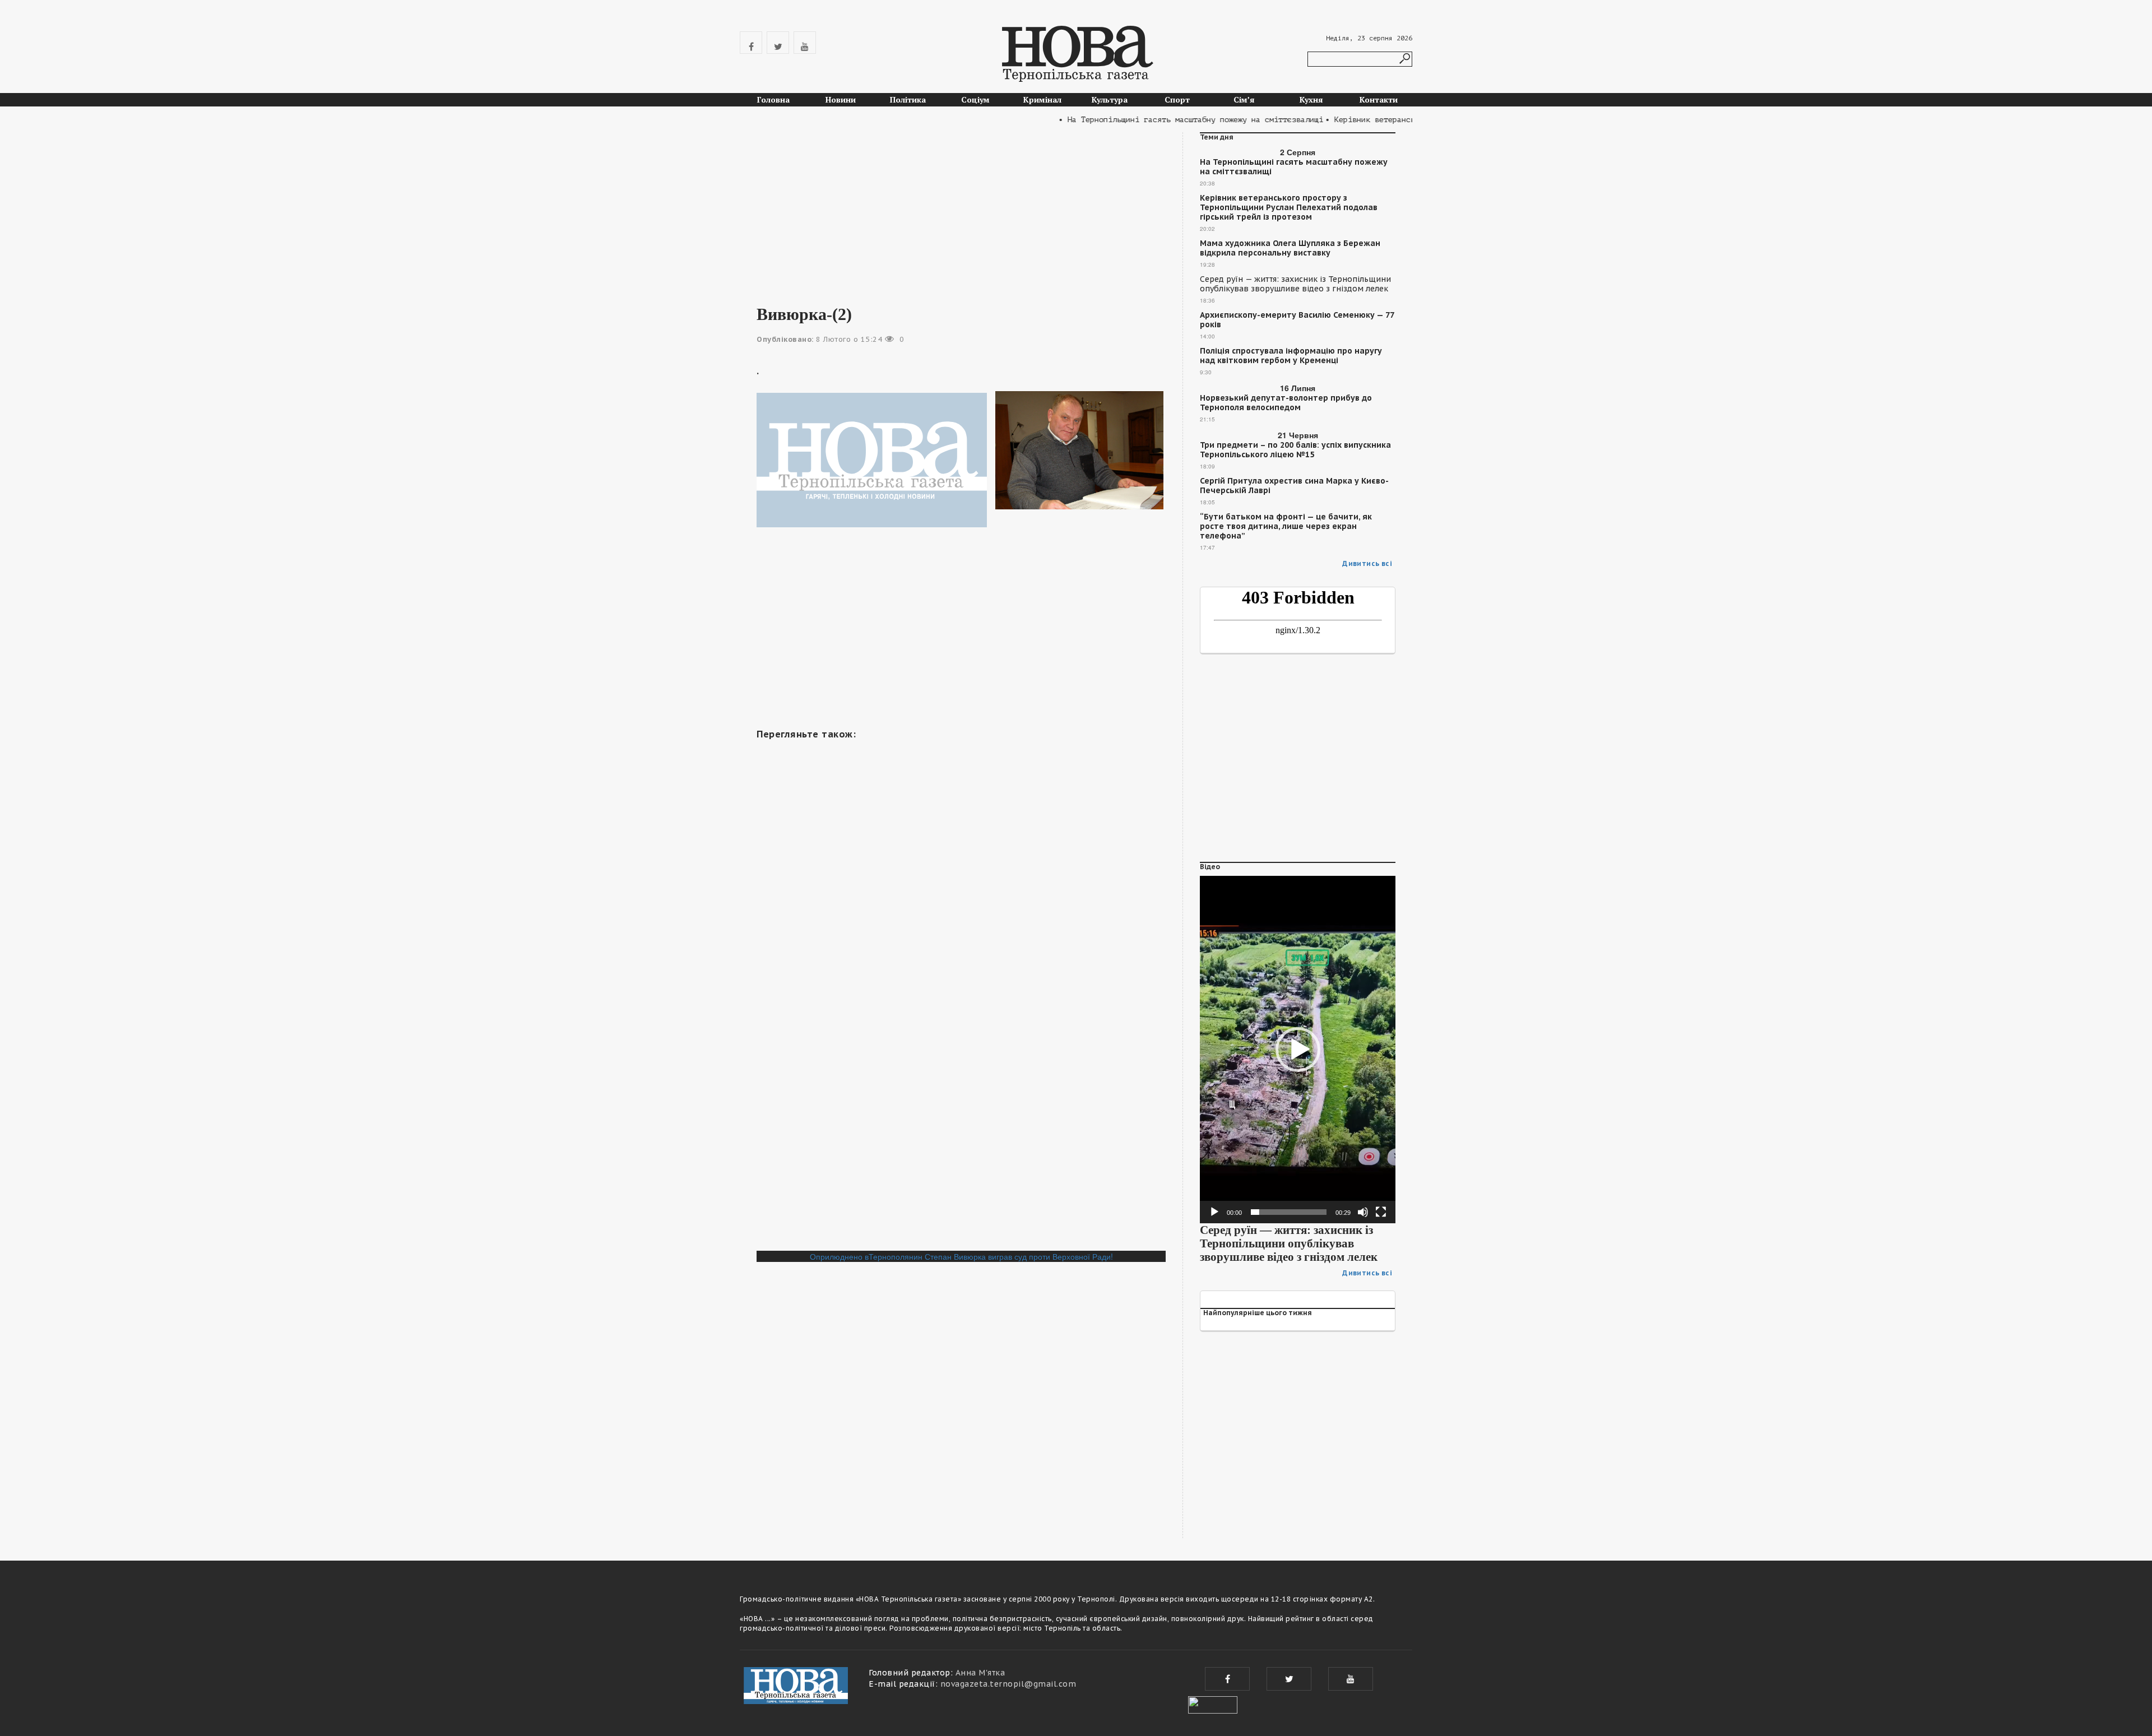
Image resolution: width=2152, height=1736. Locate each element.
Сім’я (1244, 99)
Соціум (975, 99)
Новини (841, 99)
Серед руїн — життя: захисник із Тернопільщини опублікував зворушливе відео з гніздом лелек (1295, 284)
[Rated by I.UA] (1213, 1703)
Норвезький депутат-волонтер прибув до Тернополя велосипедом (1286, 403)
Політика (908, 99)
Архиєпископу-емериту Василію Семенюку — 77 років (1297, 320)
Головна (773, 99)
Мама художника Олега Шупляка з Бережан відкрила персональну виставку (1290, 248)
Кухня (1311, 99)
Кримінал (1042, 99)
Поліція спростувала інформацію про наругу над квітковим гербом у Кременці (1291, 356)
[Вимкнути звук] (1363, 1212)
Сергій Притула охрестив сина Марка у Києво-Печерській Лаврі (1294, 486)
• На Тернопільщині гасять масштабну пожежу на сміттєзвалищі (1152, 120)
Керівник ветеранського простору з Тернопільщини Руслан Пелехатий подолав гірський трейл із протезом (1289, 208)
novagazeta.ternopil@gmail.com (1008, 1684)
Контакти (1379, 99)
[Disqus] (961, 1097)
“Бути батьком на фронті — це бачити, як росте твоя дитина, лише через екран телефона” (1286, 526)
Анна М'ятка (980, 1673)
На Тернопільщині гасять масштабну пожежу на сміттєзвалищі (1294, 167)
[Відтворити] (1214, 1212)
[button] (1298, 1050)
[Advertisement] (961, 211)
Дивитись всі (1367, 563)
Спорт (1177, 99)
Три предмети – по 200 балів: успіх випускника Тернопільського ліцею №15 (1295, 450)
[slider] (1289, 1212)
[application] (1298, 1050)
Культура (1110, 99)
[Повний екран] (1381, 1212)
